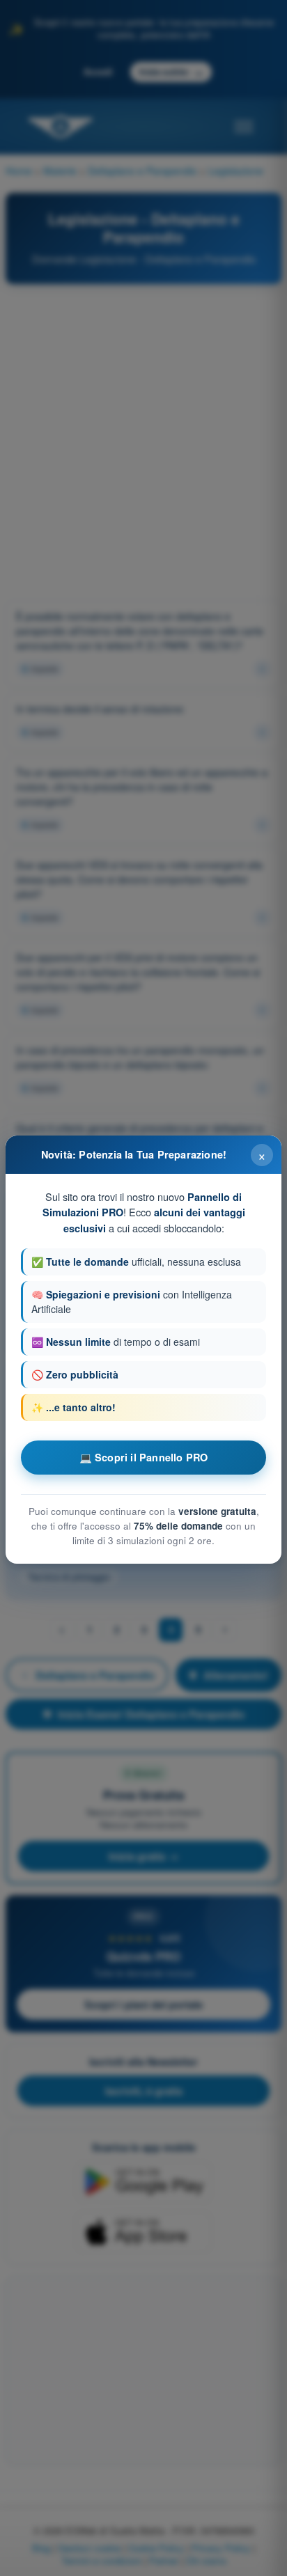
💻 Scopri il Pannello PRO (144, 1457)
